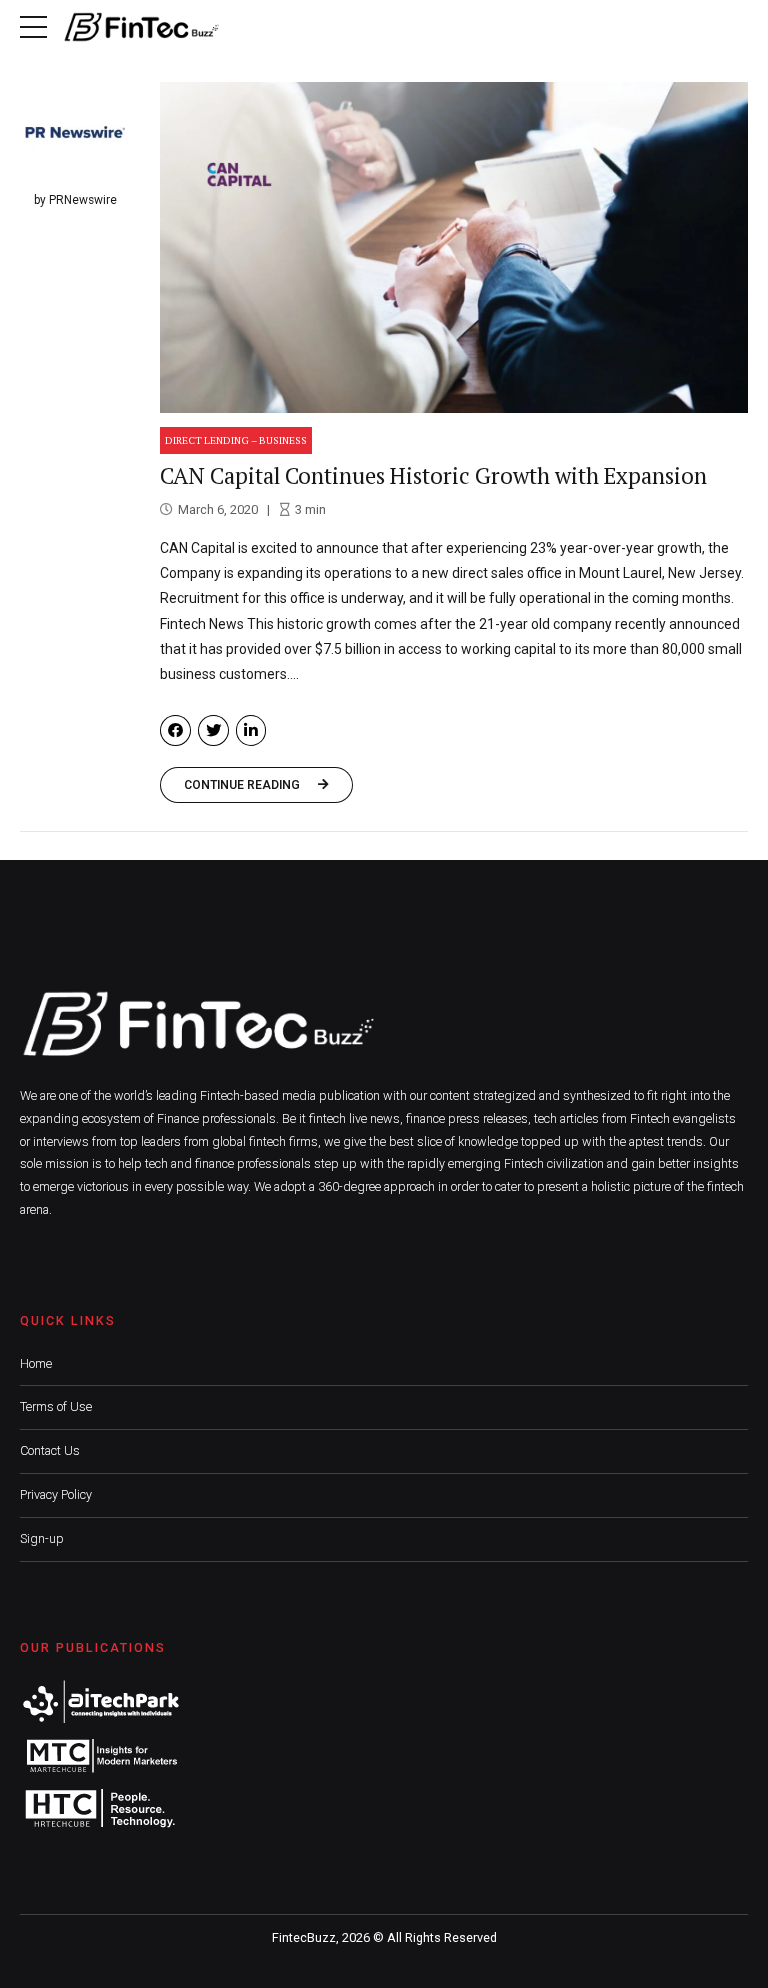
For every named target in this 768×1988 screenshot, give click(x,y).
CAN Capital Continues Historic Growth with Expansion (433, 475)
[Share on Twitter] (213, 730)
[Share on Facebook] (175, 730)
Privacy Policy (56, 1494)
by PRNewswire (75, 200)
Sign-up (42, 1538)
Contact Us (50, 1450)
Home (36, 1363)
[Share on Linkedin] (251, 730)
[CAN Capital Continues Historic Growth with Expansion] (454, 247)
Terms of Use (56, 1406)
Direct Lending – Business (236, 440)
